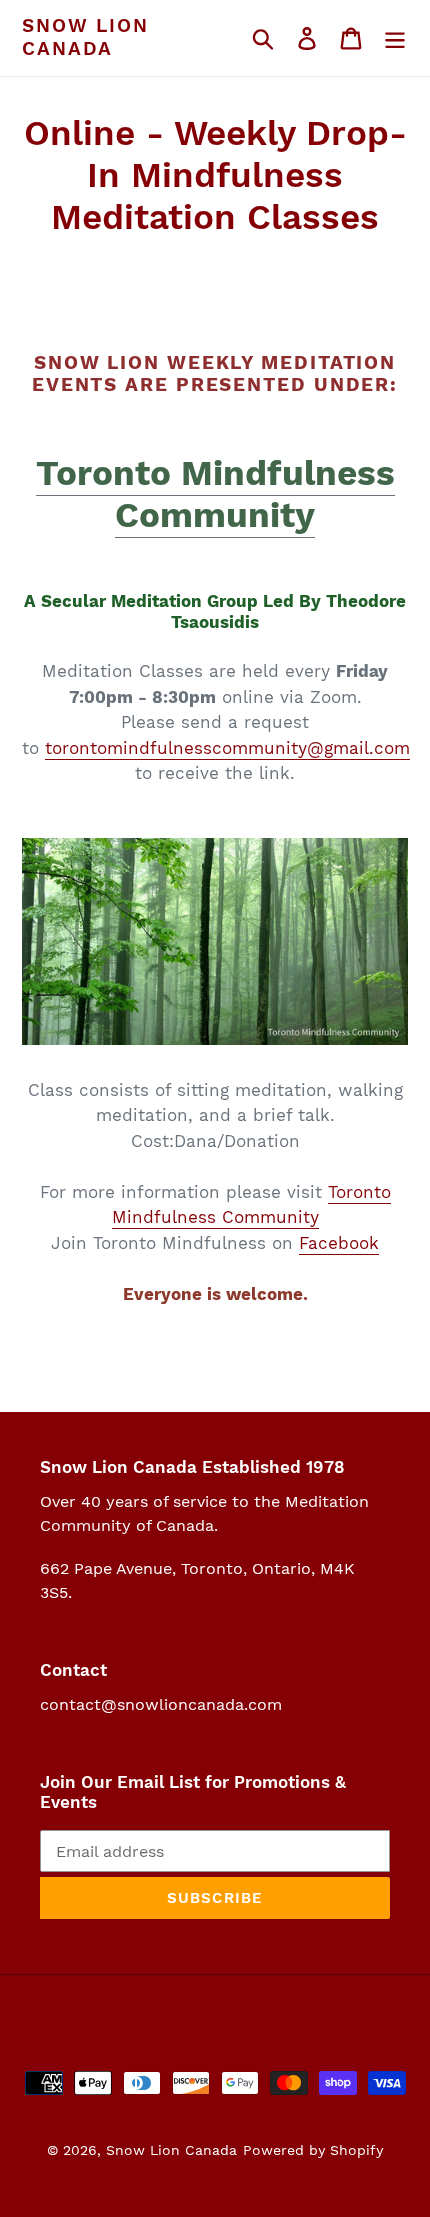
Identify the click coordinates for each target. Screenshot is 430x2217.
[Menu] (395, 38)
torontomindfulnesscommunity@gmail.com (227, 748)
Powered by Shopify (313, 2150)
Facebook (339, 1243)
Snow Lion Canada (85, 37)
